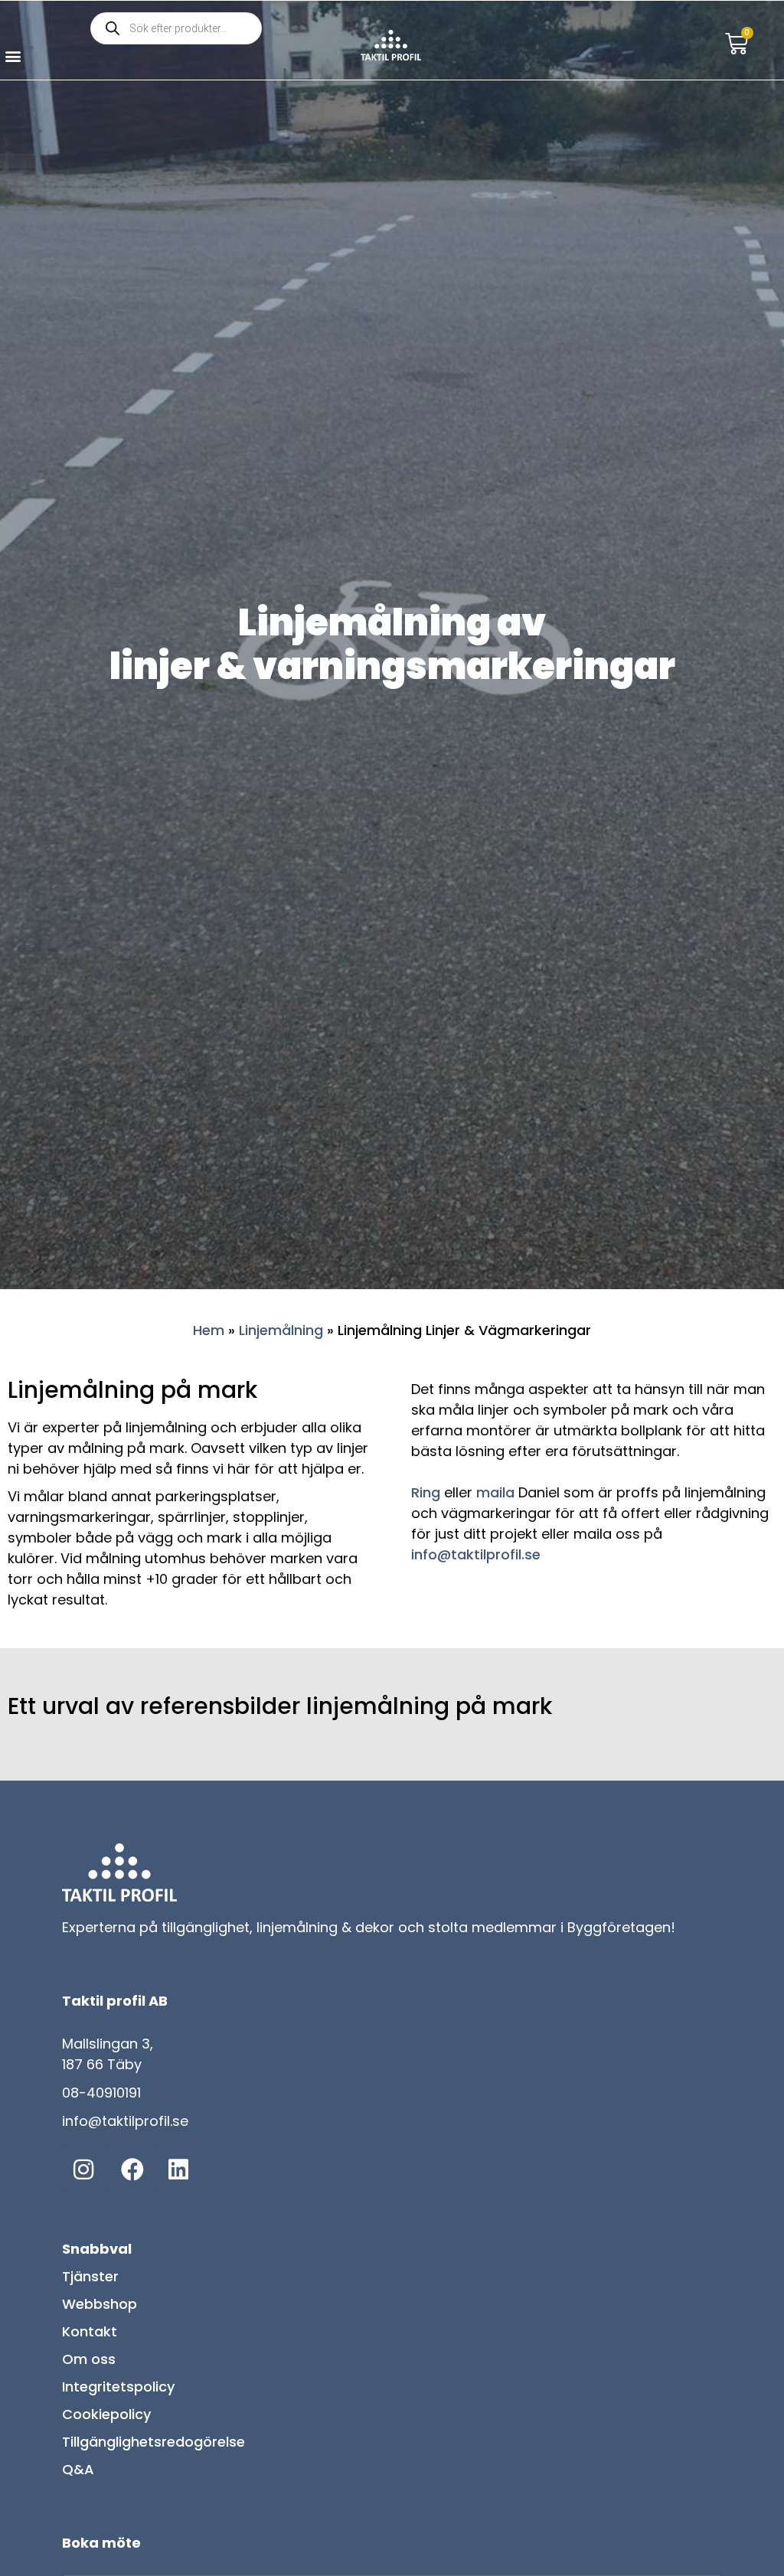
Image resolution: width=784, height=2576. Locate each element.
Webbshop (100, 2304)
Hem (209, 1330)
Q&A (78, 2469)
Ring (426, 1492)
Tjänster (90, 2276)
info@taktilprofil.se (476, 1554)
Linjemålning (281, 1330)
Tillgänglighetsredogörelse (154, 2442)
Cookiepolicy (106, 2414)
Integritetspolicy (118, 2387)
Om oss (89, 2359)
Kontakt (90, 2331)
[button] (13, 56)
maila (495, 1492)
